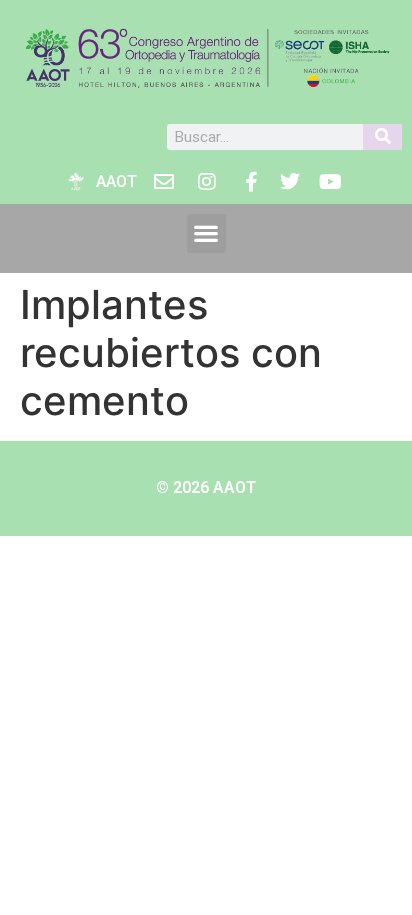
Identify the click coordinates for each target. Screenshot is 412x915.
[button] (206, 233)
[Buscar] (382, 137)
